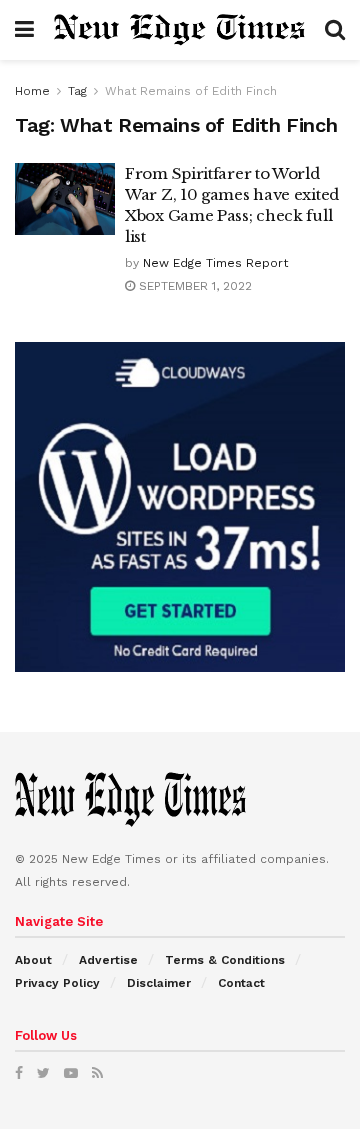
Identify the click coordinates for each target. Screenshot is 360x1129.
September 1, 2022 (193, 286)
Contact (241, 983)
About (33, 960)
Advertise (108, 960)
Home (32, 91)
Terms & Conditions (225, 960)
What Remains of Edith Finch (191, 91)
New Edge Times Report (215, 263)
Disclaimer (159, 983)
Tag (77, 91)
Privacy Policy (57, 983)
